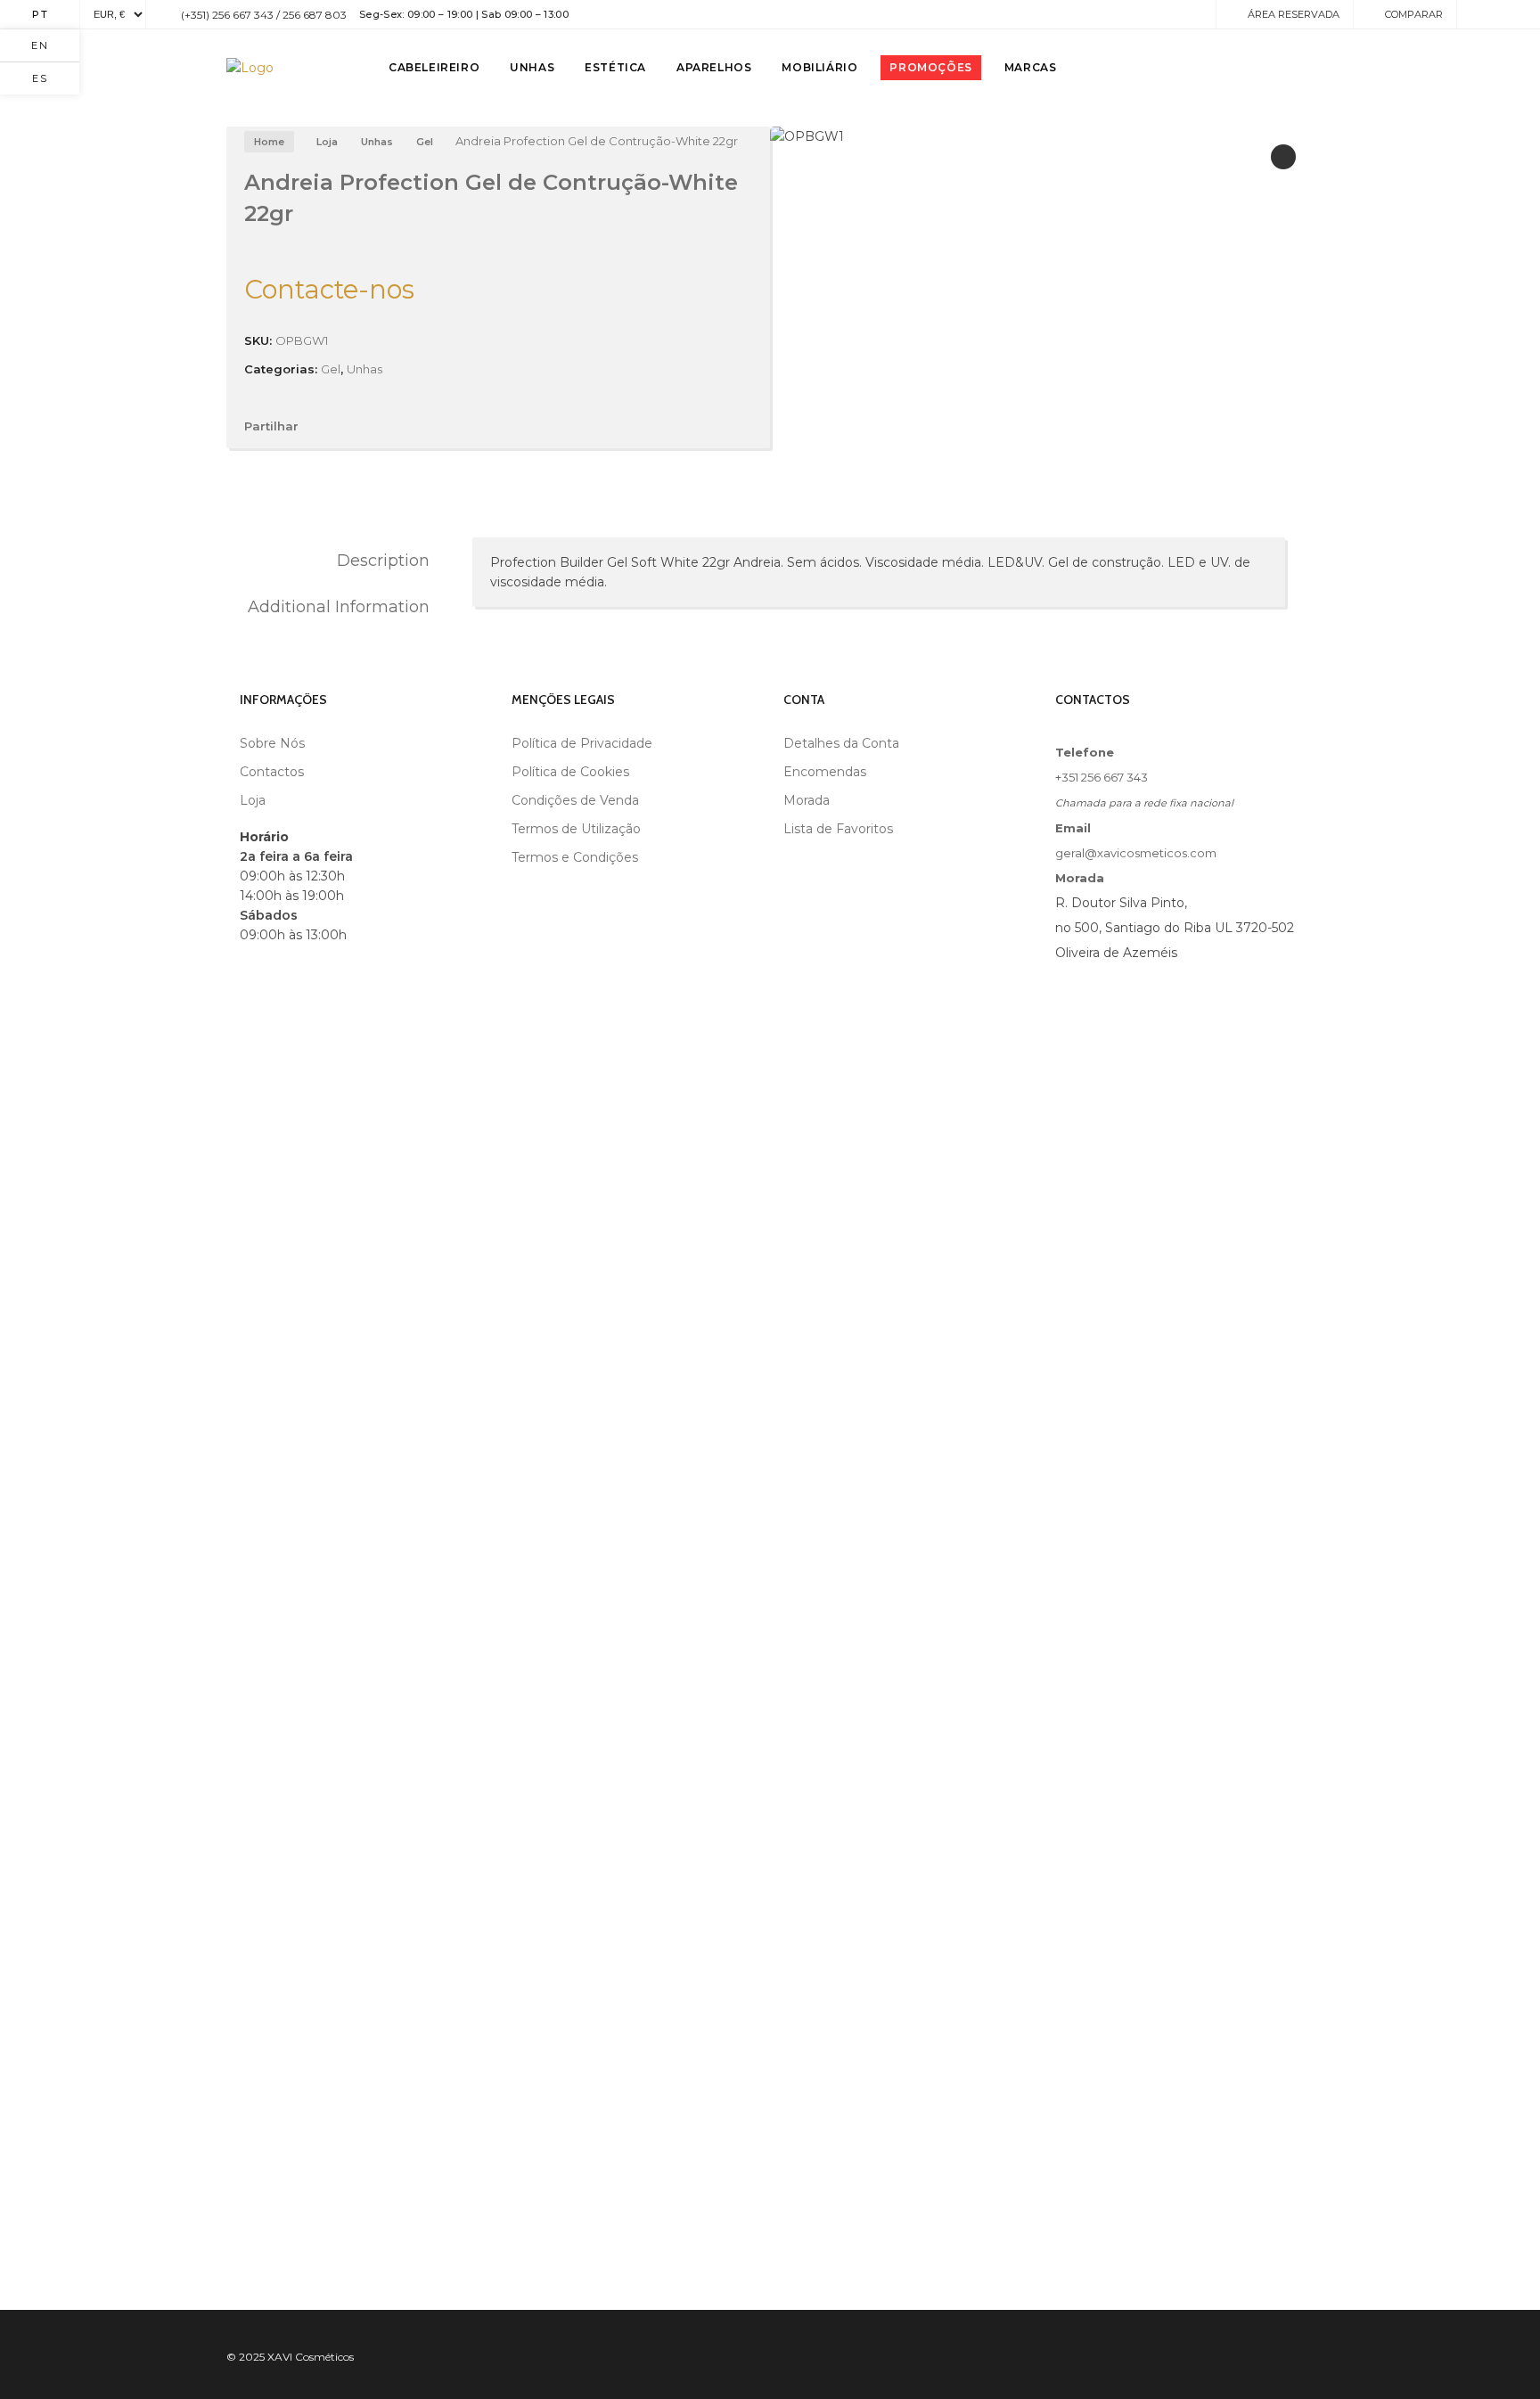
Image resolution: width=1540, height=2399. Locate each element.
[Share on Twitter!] (382, 426)
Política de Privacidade (582, 743)
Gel (425, 142)
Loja (327, 142)
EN (40, 45)
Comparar (1414, 14)
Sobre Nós (272, 743)
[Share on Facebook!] (322, 426)
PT (41, 14)
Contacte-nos (329, 289)
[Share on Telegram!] (413, 426)
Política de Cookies (570, 772)
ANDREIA (459, 605)
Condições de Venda (575, 800)
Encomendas (825, 772)
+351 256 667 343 (1102, 777)
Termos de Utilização (576, 829)
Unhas (377, 142)
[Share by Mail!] (352, 426)
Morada (807, 800)
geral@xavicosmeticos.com (1136, 853)
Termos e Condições (575, 857)
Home (269, 142)
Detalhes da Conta (841, 743)
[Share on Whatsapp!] (443, 426)
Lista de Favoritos (838, 829)
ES (40, 78)
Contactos (272, 772)
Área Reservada (1294, 14)
